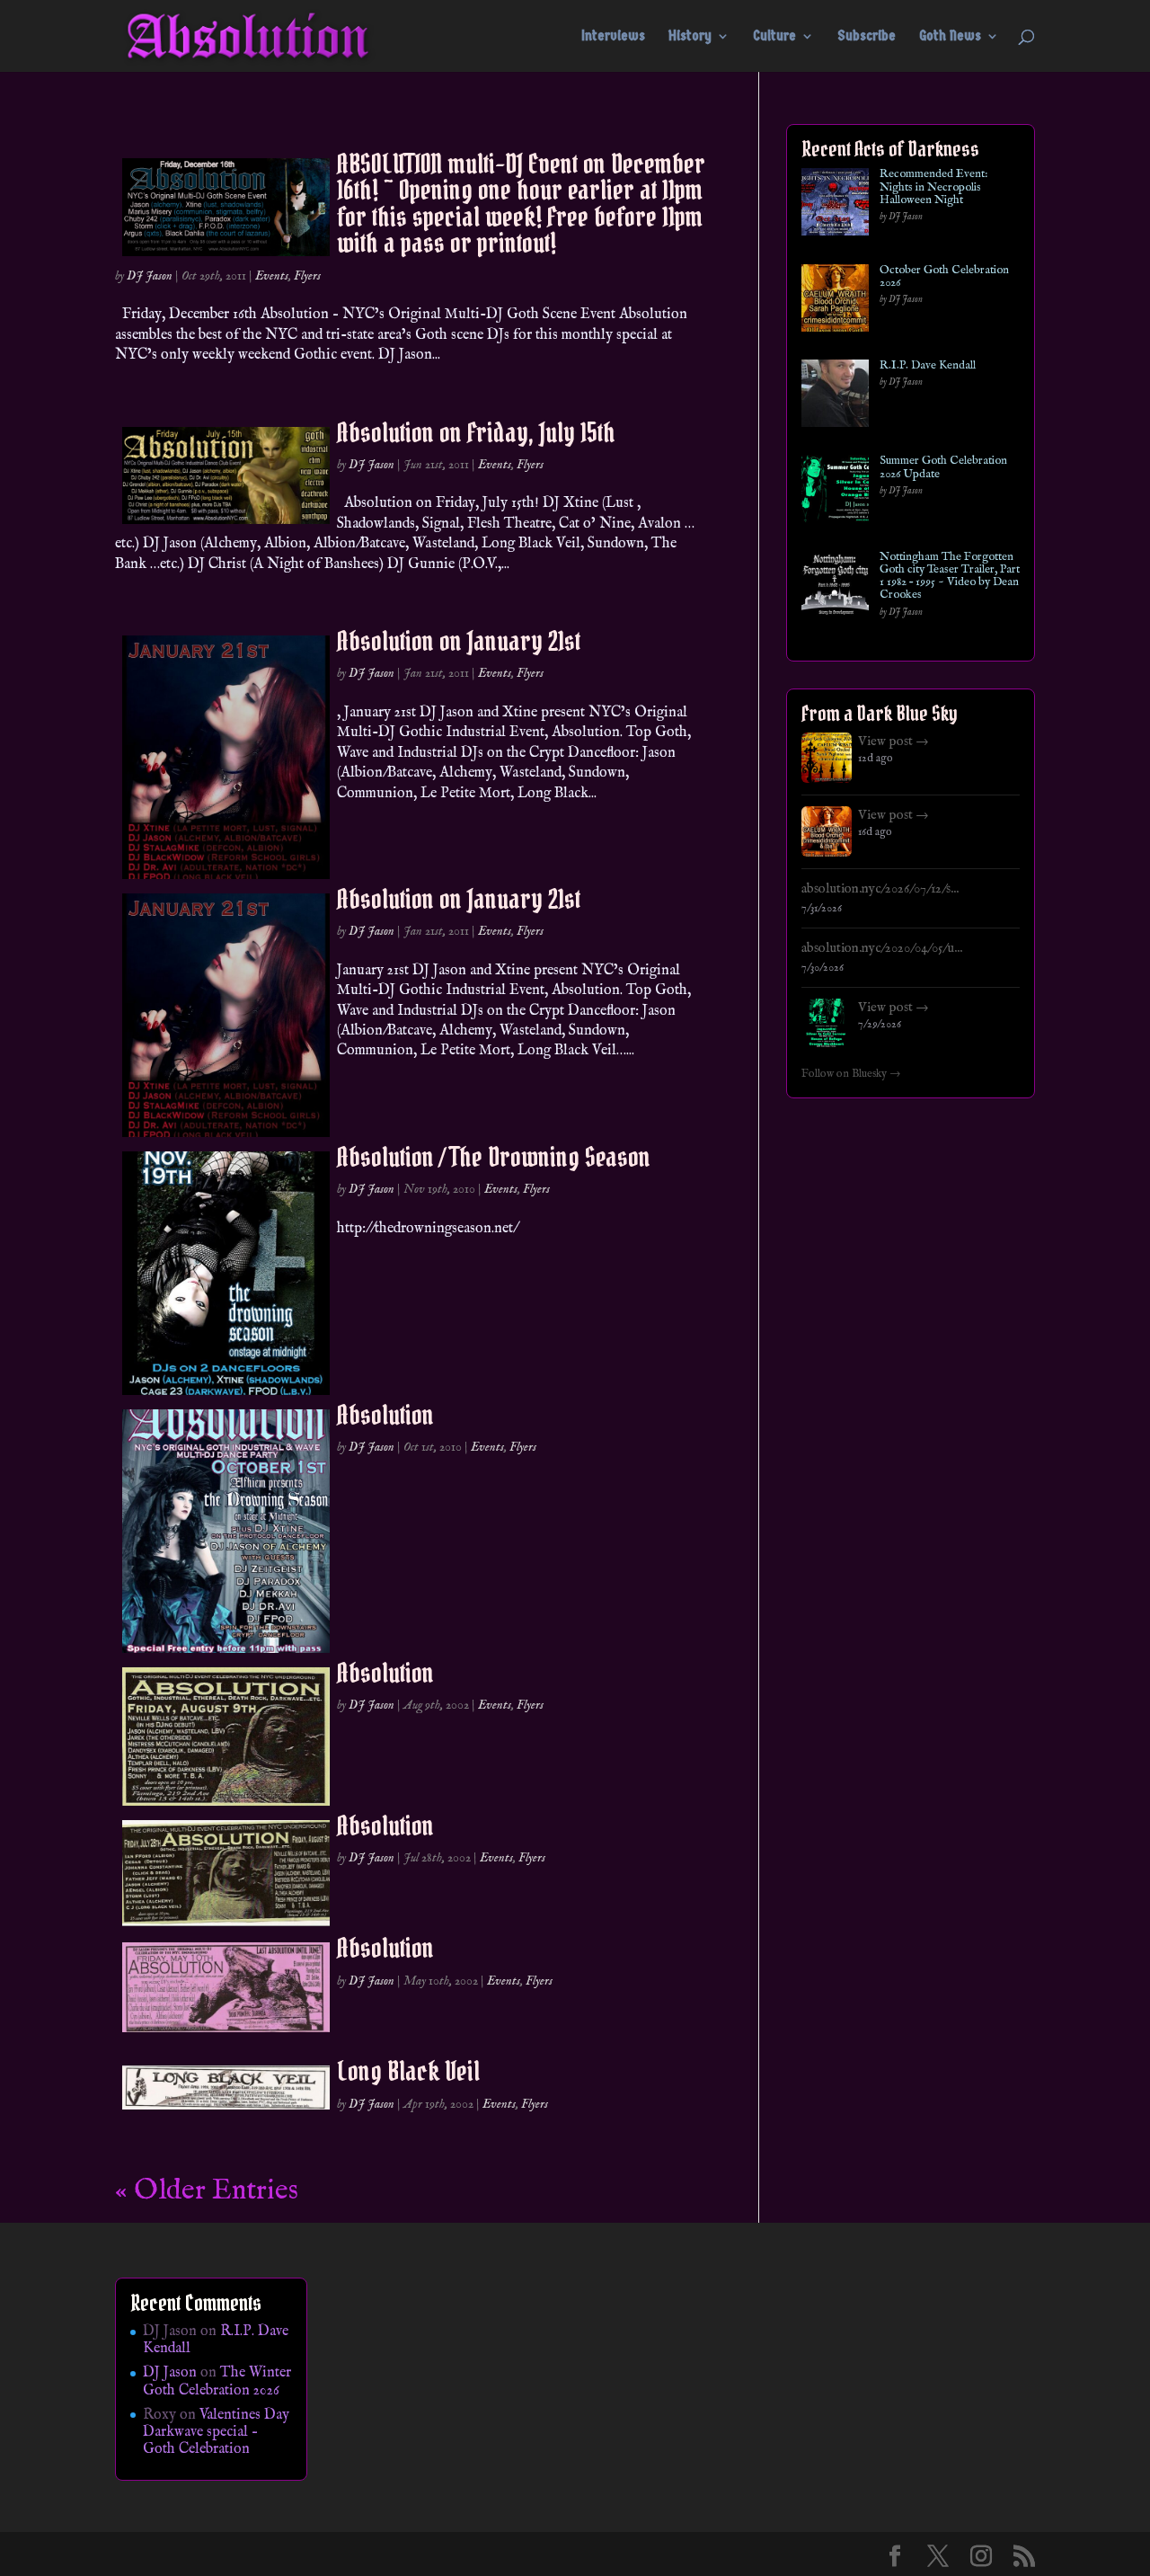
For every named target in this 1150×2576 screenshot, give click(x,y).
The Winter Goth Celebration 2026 (217, 2381)
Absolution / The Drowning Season (494, 1157)
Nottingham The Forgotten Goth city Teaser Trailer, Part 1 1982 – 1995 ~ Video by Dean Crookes (950, 577)
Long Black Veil (408, 2071)
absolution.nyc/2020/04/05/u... (882, 948)
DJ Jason (150, 276)
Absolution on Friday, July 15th (476, 432)
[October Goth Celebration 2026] (835, 302)
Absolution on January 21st (459, 641)
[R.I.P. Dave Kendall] (835, 397)
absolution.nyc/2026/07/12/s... (880, 889)
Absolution (385, 1415)
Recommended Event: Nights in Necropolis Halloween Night (933, 187)
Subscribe (867, 37)
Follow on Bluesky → (851, 1074)
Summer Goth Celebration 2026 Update (943, 468)
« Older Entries (207, 2191)
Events (272, 276)
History (690, 37)
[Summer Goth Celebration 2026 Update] (835, 492)
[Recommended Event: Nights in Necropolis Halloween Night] (835, 205)
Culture (774, 37)
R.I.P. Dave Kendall (928, 366)
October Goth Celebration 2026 (944, 277)
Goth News (950, 37)
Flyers (307, 276)
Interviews (613, 37)
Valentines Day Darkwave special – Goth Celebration (216, 2432)
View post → (893, 742)
